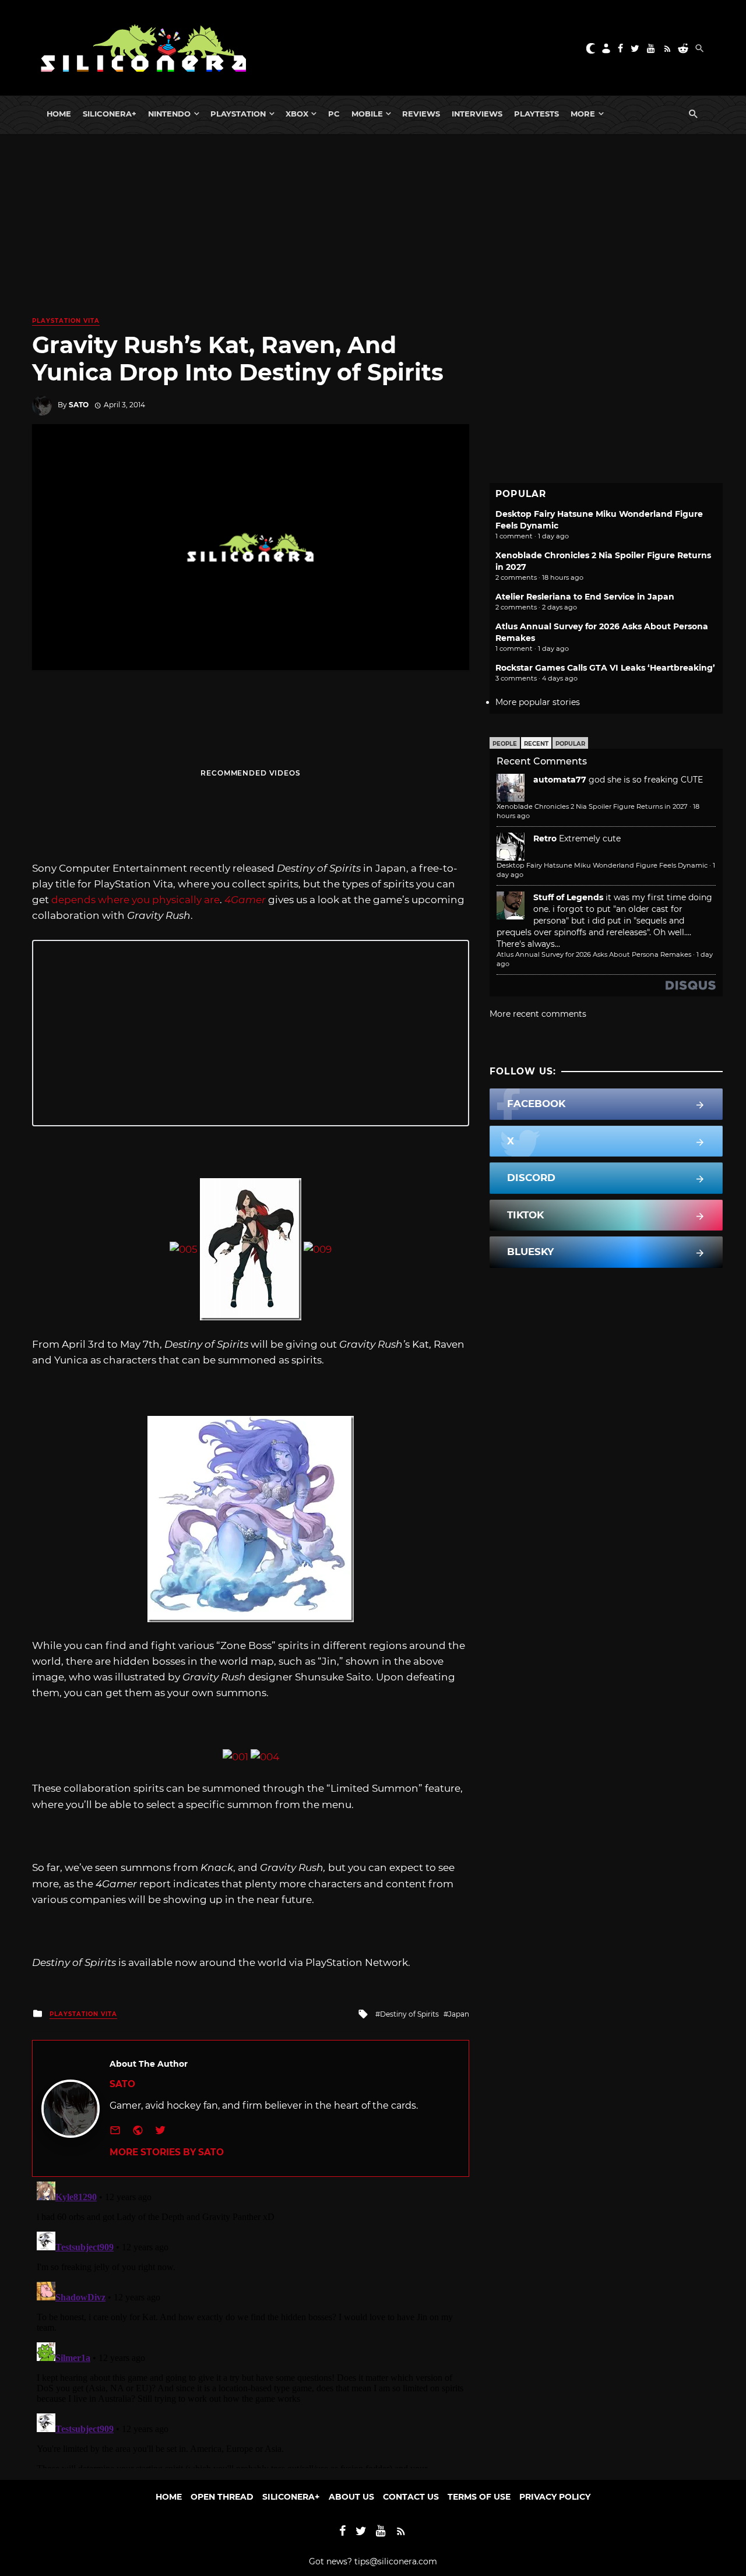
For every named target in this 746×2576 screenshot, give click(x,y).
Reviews (421, 114)
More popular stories (538, 702)
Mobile (367, 114)
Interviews (477, 114)
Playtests (536, 114)
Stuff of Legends (568, 897)
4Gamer (245, 900)
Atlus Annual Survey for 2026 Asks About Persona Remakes (594, 954)
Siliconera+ (110, 114)
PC (334, 114)
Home (59, 114)
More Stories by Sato (167, 2152)
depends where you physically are (136, 900)
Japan (459, 2014)
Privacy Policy (555, 2497)
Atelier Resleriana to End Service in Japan (585, 597)
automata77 (560, 780)
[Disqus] (251, 2323)
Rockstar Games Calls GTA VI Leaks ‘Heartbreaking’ (605, 668)
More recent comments (538, 1014)
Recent (536, 744)
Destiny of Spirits (409, 2014)
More (583, 114)
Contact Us (411, 2497)
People (505, 744)
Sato (79, 405)
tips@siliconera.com (396, 2561)
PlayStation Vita (66, 321)
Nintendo (169, 114)
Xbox (297, 114)
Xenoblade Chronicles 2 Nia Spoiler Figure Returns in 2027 (592, 806)
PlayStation (238, 114)
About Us (351, 2497)
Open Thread (222, 2497)
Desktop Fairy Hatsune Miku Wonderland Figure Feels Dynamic (602, 865)
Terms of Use (479, 2497)
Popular (570, 744)
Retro (545, 838)
